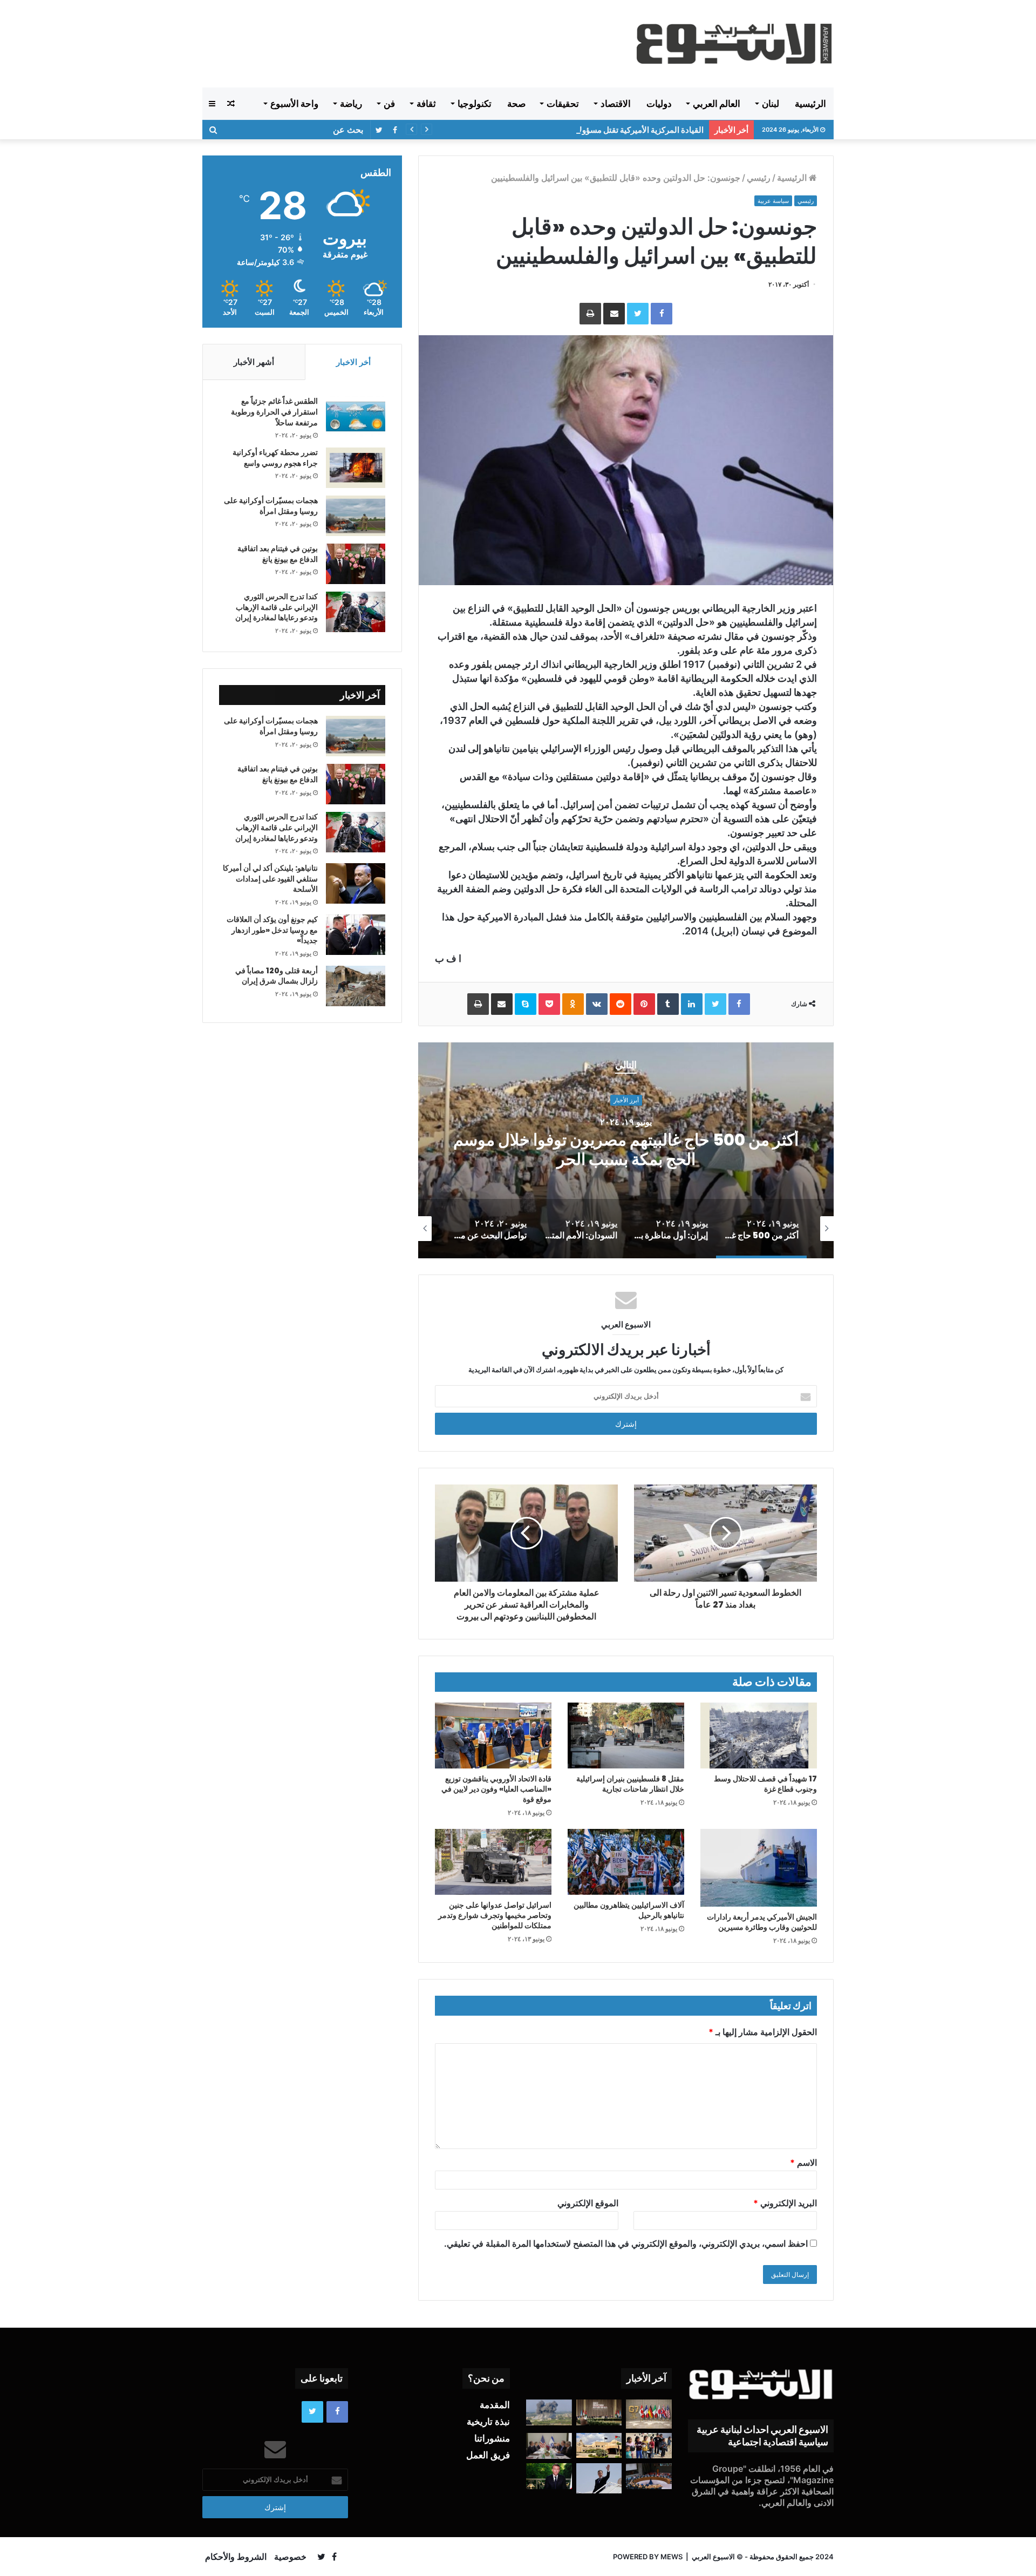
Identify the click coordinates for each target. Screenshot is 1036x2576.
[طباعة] (590, 314)
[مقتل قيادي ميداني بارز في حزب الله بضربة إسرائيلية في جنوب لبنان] (549, 2412)
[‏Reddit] (621, 1004)
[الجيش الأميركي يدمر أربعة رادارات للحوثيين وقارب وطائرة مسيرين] (759, 1868)
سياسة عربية (773, 201)
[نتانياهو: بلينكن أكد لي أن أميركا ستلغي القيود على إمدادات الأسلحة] (356, 883)
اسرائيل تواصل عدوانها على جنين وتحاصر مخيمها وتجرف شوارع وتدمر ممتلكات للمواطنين (495, 1915)
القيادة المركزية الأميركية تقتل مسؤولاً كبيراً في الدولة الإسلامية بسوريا (587, 130)
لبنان (771, 104)
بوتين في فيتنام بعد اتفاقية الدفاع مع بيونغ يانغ (278, 554)
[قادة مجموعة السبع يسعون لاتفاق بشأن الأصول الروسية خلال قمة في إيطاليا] (649, 2414)
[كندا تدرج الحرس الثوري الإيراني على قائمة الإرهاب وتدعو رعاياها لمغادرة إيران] (356, 612)
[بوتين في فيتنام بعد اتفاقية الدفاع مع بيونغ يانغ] (356, 564)
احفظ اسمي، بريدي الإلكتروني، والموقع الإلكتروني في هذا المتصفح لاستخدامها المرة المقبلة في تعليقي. (626, 2243)
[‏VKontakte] (597, 1004)
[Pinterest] (644, 1004)
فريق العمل (488, 2455)
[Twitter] (638, 314)
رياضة (351, 104)
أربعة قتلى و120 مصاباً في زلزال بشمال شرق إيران (277, 976)
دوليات (659, 104)
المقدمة (495, 2405)
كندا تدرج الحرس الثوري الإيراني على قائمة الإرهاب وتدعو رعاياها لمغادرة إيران (277, 607)
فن (389, 104)
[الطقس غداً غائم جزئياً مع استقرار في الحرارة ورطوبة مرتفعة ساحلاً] (356, 416)
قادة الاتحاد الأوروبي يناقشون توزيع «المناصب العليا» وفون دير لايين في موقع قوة (496, 1789)
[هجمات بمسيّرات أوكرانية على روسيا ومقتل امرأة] (356, 516)
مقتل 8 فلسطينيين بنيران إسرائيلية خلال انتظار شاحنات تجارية (630, 1784)
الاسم (803, 2163)
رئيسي (759, 178)
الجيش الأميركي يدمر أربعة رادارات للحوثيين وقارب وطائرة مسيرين (762, 1922)
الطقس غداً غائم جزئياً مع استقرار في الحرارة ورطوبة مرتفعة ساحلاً (274, 412)
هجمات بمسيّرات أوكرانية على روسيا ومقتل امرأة (271, 506)
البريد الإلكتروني (785, 2203)
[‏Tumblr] (668, 1004)
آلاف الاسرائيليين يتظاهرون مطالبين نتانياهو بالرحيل (629, 1910)
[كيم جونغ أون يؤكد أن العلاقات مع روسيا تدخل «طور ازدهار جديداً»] (356, 935)
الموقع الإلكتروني (588, 2203)
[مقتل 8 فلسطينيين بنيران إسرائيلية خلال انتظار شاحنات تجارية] (626, 1736)
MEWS (672, 2557)
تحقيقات (563, 104)
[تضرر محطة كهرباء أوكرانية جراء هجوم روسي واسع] (356, 468)
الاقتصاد (616, 104)
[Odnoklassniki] (573, 1004)
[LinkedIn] (692, 1004)
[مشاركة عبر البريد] (614, 314)
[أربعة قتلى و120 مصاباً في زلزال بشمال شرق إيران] (356, 986)
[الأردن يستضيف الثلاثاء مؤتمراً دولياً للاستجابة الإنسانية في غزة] (599, 2445)
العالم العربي (717, 104)
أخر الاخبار (353, 362)
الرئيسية (810, 104)
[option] (626, 1150)
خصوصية (290, 2557)
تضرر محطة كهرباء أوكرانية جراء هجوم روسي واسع (275, 458)
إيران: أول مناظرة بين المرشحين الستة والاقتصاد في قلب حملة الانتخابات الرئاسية (626, 1150)
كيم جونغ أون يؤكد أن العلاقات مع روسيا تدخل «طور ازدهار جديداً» (272, 930)
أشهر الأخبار (254, 362)
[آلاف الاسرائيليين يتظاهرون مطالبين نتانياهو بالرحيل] (626, 1862)
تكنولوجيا (475, 104)
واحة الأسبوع (294, 104)
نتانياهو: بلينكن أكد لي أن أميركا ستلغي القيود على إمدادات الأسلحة (270, 879)
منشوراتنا (492, 2438)
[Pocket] (549, 1004)
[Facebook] (662, 314)
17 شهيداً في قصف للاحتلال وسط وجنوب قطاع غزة (765, 1784)
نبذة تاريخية (488, 2422)
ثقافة (426, 104)
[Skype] (526, 1004)
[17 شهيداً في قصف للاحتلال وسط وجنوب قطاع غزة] (759, 1736)
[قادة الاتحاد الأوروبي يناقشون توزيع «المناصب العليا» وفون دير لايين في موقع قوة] (493, 1736)
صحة (516, 104)
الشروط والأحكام (236, 2557)
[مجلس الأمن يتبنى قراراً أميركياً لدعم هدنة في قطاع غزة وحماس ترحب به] (649, 2476)
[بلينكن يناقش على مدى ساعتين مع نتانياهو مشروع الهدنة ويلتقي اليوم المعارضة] (549, 2446)
